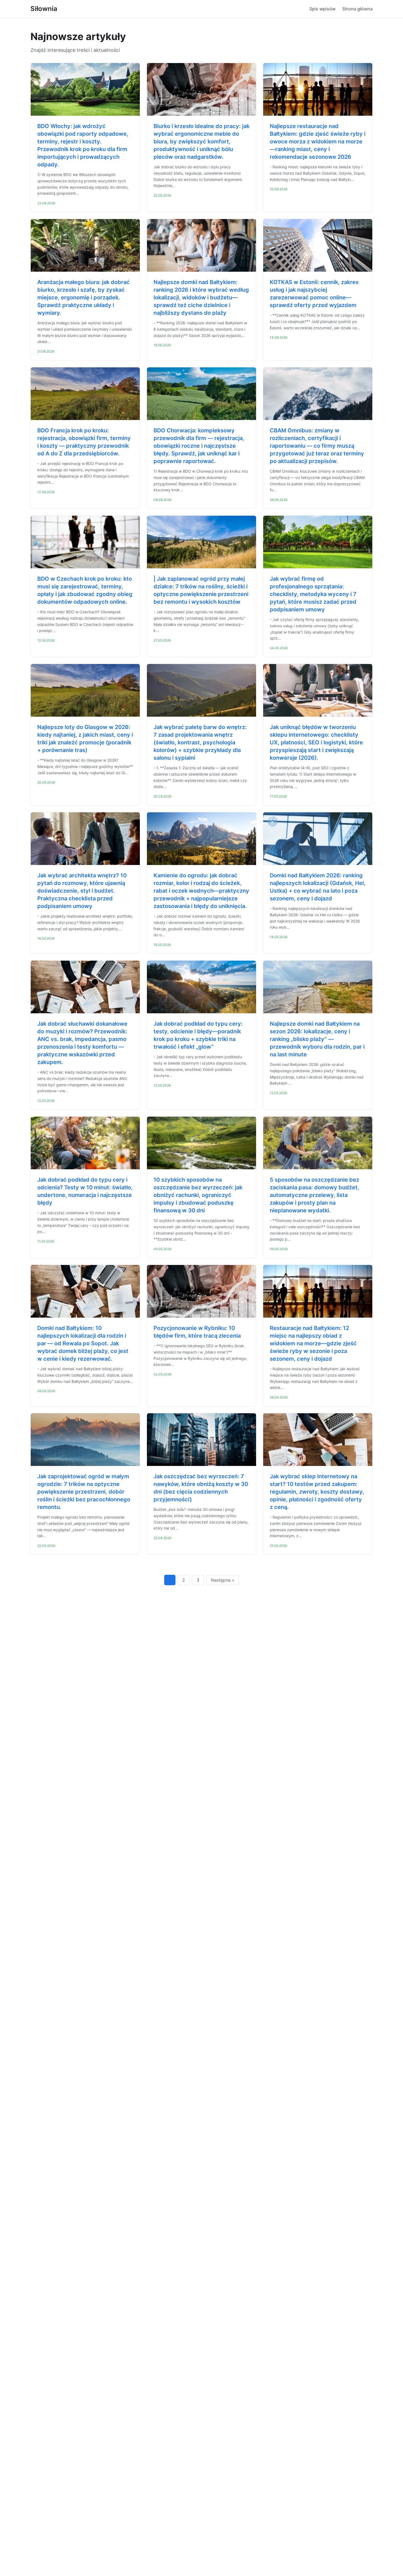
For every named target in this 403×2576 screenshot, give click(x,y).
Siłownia (44, 9)
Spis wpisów (322, 9)
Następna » (223, 1580)
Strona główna (357, 9)
